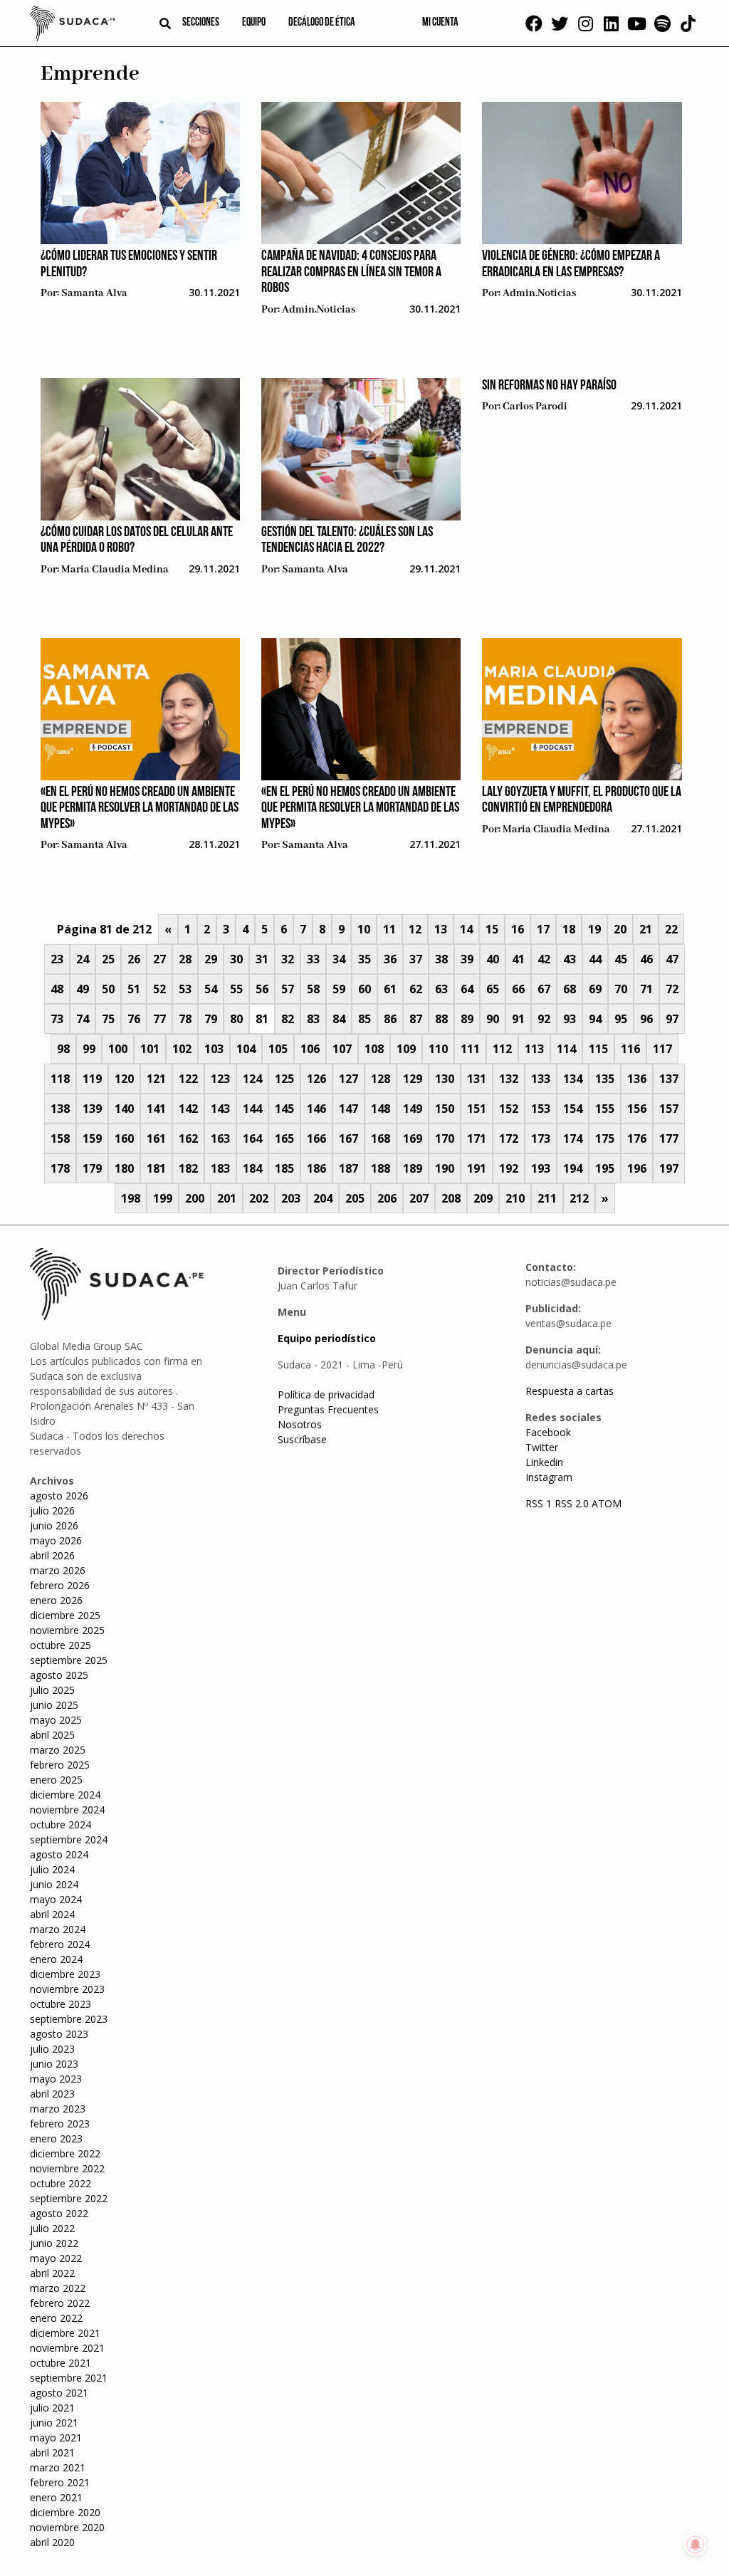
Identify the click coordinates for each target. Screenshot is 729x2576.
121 (156, 1079)
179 (92, 1168)
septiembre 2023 (69, 2019)
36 (390, 959)
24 (83, 959)
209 (483, 1198)
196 (637, 1168)
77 (159, 1019)
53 (185, 989)
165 (284, 1138)
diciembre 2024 (65, 1795)
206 (387, 1198)
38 (441, 959)
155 (605, 1109)
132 (509, 1079)
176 (637, 1138)
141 (156, 1109)
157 (669, 1109)
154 (573, 1109)
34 (339, 959)
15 (492, 929)
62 (416, 989)
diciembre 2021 (65, 2333)
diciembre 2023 (65, 1974)
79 (211, 1019)
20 (620, 929)
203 (291, 1198)
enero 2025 (56, 1780)
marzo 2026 (58, 1570)
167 (348, 1138)
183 (220, 1168)
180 (124, 1168)
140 (124, 1109)
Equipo (254, 23)
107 (342, 1049)
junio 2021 (54, 2423)
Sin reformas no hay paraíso (549, 386)
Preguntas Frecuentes (328, 1409)
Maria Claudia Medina (115, 570)
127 (348, 1079)
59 (339, 989)
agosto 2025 (59, 1675)
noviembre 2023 (67, 1989)
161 (156, 1138)
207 (419, 1198)
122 (188, 1079)
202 (259, 1198)
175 (605, 1138)
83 (313, 1019)
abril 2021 (52, 2452)
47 (672, 959)
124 (252, 1079)
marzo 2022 (58, 2288)
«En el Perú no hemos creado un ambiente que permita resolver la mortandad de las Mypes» (140, 808)
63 (441, 989)
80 (236, 1019)
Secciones (201, 23)
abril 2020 (52, 2542)
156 (637, 1109)
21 (646, 929)
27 (159, 959)
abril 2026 (52, 1555)
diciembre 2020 (65, 2512)
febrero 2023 (60, 2124)
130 (445, 1079)
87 (416, 1019)
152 (509, 1109)
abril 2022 (52, 2273)
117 (662, 1049)
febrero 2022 (60, 2303)
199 (163, 1198)
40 (493, 959)
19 (594, 929)
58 (313, 989)
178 (60, 1168)
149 (413, 1109)
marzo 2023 (58, 2109)
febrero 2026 (60, 1585)
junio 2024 (54, 1884)
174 (573, 1138)
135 (605, 1079)
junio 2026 (54, 1525)
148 (381, 1109)
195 (605, 1168)
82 (288, 1019)
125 (284, 1079)
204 (323, 1198)
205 (355, 1198)
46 (646, 959)
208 (451, 1198)
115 (598, 1049)
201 (227, 1198)
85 (364, 1019)
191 (477, 1168)
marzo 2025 (58, 1750)
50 (108, 989)
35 (364, 959)
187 (348, 1168)
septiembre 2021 (69, 2378)
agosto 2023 (59, 2034)
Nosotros (300, 1424)
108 (374, 1049)
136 (637, 1079)
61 (390, 989)
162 (188, 1138)
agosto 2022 (59, 2213)
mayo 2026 (56, 1540)
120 (124, 1079)
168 (381, 1138)
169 (413, 1138)
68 (570, 989)
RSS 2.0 (572, 1503)
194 (573, 1168)
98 (63, 1049)
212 (579, 1198)
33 (313, 959)
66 (518, 989)
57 (288, 989)
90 (493, 1019)
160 (124, 1138)
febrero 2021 (60, 2482)
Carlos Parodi (535, 407)
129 (413, 1079)
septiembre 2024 (69, 1839)
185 (284, 1168)
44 (595, 959)
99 (89, 1049)
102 (182, 1049)
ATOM (607, 1503)
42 (544, 959)
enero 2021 (56, 2497)
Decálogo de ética (322, 23)
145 (284, 1109)
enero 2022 (56, 2318)
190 (445, 1168)
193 (541, 1168)
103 (214, 1049)
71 (646, 989)
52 (159, 989)
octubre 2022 (61, 2183)
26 (134, 959)
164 (252, 1138)
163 (220, 1138)
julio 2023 (52, 2049)
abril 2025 (52, 1735)
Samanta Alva (94, 293)
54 (211, 989)
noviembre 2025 (67, 1630)
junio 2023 (54, 2064)
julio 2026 (52, 1510)
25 (108, 959)
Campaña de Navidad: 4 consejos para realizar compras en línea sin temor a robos (351, 272)
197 (669, 1168)
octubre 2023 (61, 2004)
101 (150, 1049)
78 (185, 1019)
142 (188, 1109)
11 (389, 929)
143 (220, 1109)
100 (118, 1049)
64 (467, 989)
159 (92, 1138)
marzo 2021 (58, 2467)
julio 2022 (52, 2228)
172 (509, 1138)
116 (630, 1049)
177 (669, 1138)
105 (278, 1049)
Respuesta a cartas (570, 1391)
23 (57, 959)
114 (566, 1049)
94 (595, 1019)
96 (646, 1019)
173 (541, 1138)
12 (415, 929)
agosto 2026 (59, 1496)
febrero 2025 (60, 1765)
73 (57, 1019)
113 (534, 1049)
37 (416, 959)
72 (672, 989)
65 (493, 989)
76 (134, 1019)
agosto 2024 (59, 1854)
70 (621, 989)
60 (364, 989)
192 (509, 1168)
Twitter (542, 1447)
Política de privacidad (326, 1394)
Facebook (548, 1432)
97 (672, 1019)
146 (316, 1109)
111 (470, 1049)
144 (252, 1109)
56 (262, 989)
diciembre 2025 (65, 1615)
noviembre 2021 (67, 2348)
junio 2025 (54, 1705)
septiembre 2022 (69, 2198)
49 (83, 989)
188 (381, 1168)
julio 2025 (52, 1690)
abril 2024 (52, 1914)
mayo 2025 (56, 1720)
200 (195, 1198)
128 (381, 1079)
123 (220, 1079)
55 (236, 989)
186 (316, 1168)
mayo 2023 (56, 2079)
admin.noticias (319, 310)
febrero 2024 (60, 1944)
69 (595, 989)
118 (60, 1079)
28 (185, 959)
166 (316, 1138)
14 (466, 929)
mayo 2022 (56, 2258)
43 (570, 959)
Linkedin (544, 1462)
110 (438, 1049)
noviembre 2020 (67, 2527)
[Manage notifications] (696, 2545)
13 (441, 929)
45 (621, 959)
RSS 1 (540, 1503)
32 (288, 959)
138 (60, 1109)
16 (518, 929)
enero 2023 (56, 2138)
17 (543, 929)
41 (518, 959)
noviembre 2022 (67, 2168)
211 (547, 1198)
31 (262, 959)
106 (310, 1049)
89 (467, 1019)
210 (515, 1198)
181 (156, 1168)
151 (477, 1109)
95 (621, 1019)
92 (544, 1019)
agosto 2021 (59, 2393)
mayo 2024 (56, 1899)
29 (211, 959)
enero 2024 (56, 1959)
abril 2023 (52, 2094)
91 (518, 1019)
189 (413, 1168)
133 (541, 1079)
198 (131, 1198)
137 (669, 1079)
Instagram (549, 1477)
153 (541, 1109)
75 (108, 1019)
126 (316, 1079)
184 (252, 1168)
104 (246, 1049)
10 (364, 929)
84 (339, 1019)
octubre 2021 (61, 2363)
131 (477, 1079)
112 (502, 1049)
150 (445, 1109)
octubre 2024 (61, 1824)
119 (92, 1079)
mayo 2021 (56, 2438)
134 (573, 1079)
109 (406, 1049)
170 (445, 1138)
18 (569, 929)
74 (83, 1019)
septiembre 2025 (69, 1660)
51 (134, 989)
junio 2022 (54, 2243)
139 (92, 1109)
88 (441, 1019)
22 (671, 929)
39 (467, 959)
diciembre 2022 (65, 2153)
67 (544, 989)
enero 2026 (56, 1600)
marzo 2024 (58, 1929)
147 (348, 1109)
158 (60, 1138)
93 (570, 1019)
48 (57, 989)
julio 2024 (52, 1869)
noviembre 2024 (67, 1810)
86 (390, 1019)
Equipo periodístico (327, 1338)
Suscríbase (302, 1439)
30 (236, 959)
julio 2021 (52, 2408)
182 (188, 1168)
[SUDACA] (73, 26)
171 (477, 1138)
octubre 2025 (61, 1645)
